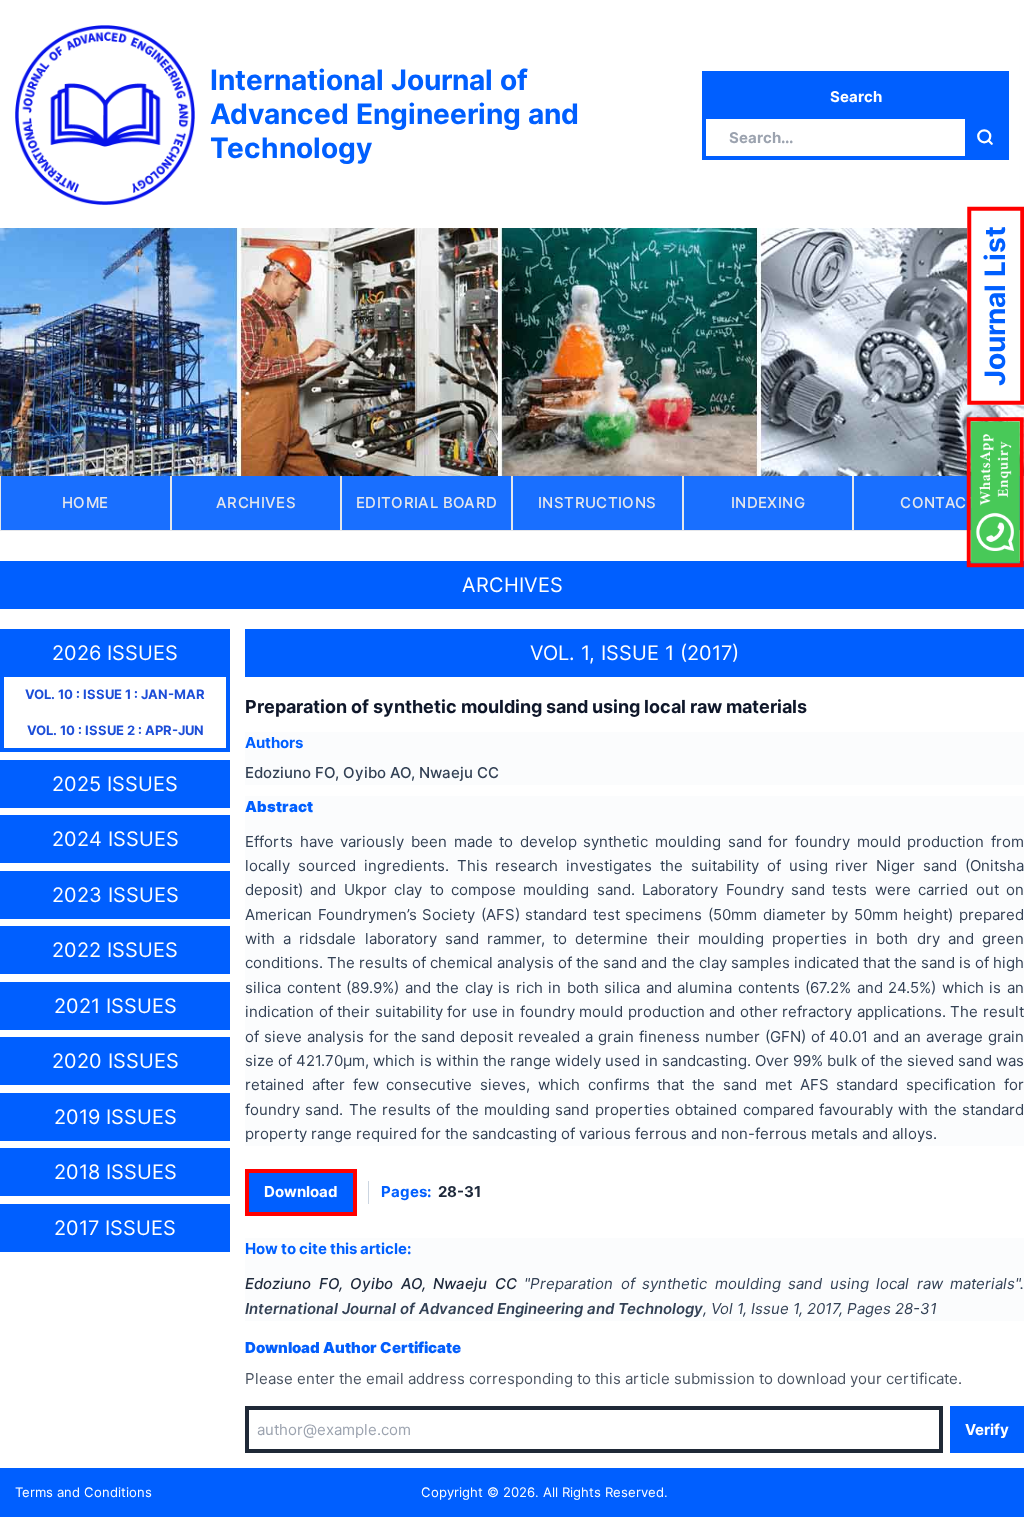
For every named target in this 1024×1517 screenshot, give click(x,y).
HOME (85, 502)
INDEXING (768, 502)
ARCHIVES (256, 502)
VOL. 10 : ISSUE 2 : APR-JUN (115, 730)
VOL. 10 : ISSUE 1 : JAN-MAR (115, 694)
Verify (987, 1429)
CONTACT (938, 502)
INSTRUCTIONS (597, 502)
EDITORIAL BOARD (427, 502)
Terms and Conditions (83, 1492)
